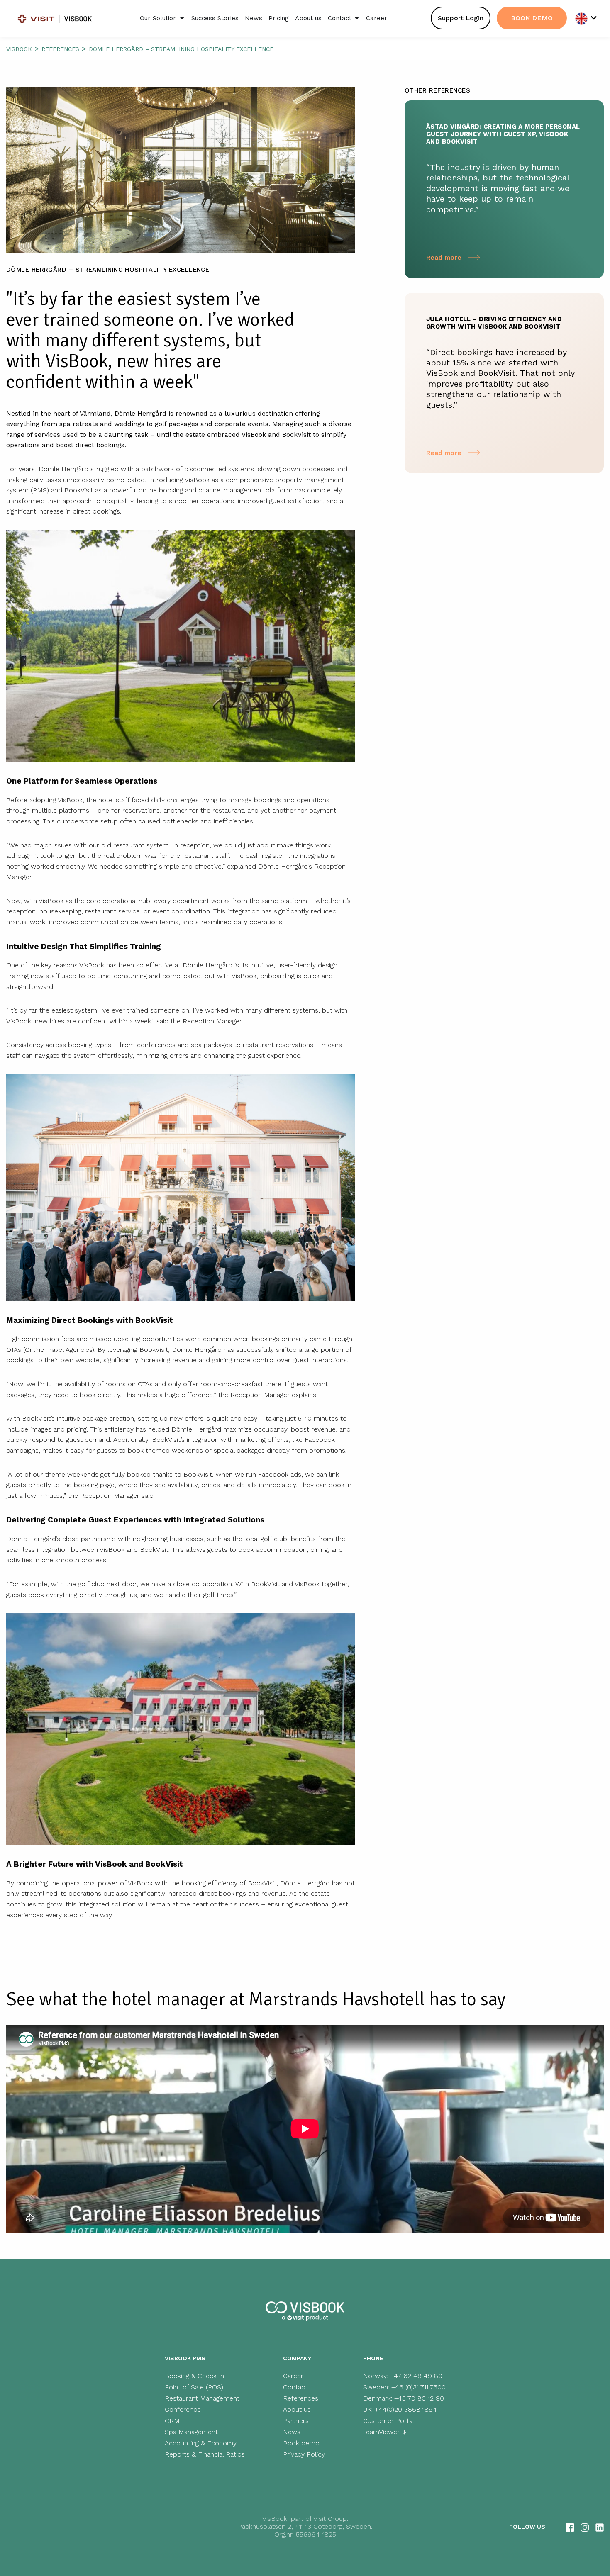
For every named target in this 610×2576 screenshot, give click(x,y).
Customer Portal (389, 2421)
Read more (445, 257)
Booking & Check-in (194, 2376)
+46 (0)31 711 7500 (418, 2387)
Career (293, 2376)
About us (297, 2409)
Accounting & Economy (201, 2443)
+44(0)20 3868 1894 (406, 2409)
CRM (172, 2421)
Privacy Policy (304, 2454)
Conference (183, 2409)
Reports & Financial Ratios (205, 2454)
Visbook (19, 49)
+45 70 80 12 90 (419, 2398)
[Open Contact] (357, 18)
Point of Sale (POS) (194, 2387)
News (292, 2432)
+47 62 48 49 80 (416, 2376)
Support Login (461, 18)
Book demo (301, 2443)
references (60, 49)
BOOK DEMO (532, 18)
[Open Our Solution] (182, 18)
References (301, 2398)
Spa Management (191, 2432)
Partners (296, 2421)
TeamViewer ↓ (385, 2432)
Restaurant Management (202, 2398)
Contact (295, 2387)
